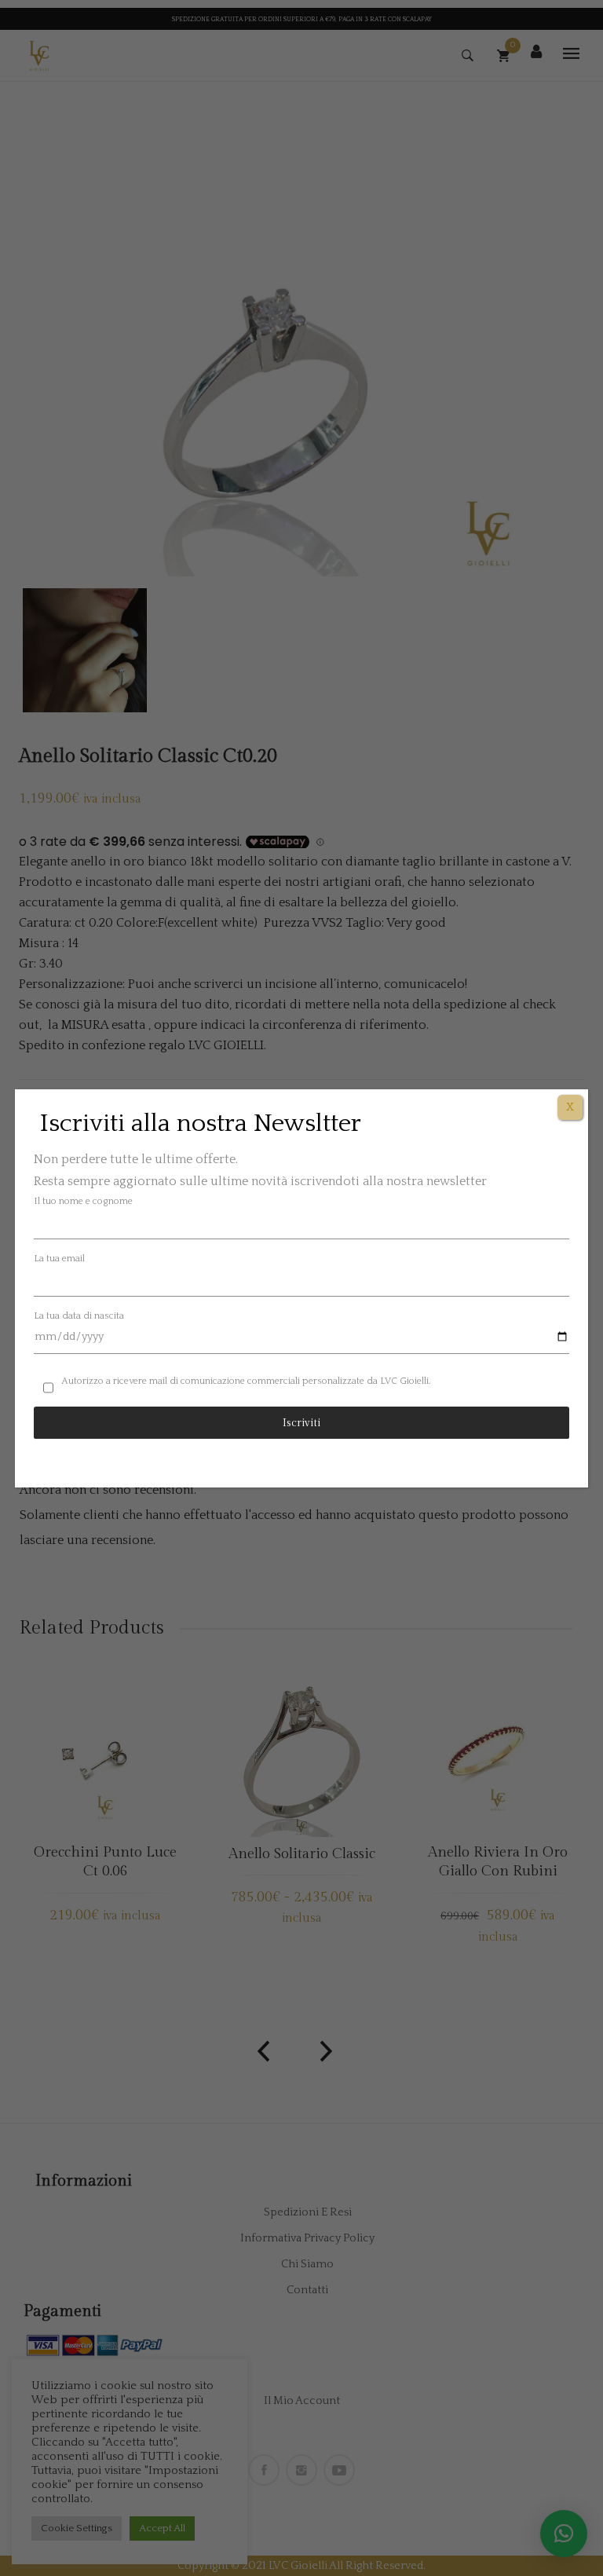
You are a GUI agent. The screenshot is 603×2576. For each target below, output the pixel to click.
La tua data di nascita (79, 1316)
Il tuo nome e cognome (83, 1201)
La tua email (59, 1259)
